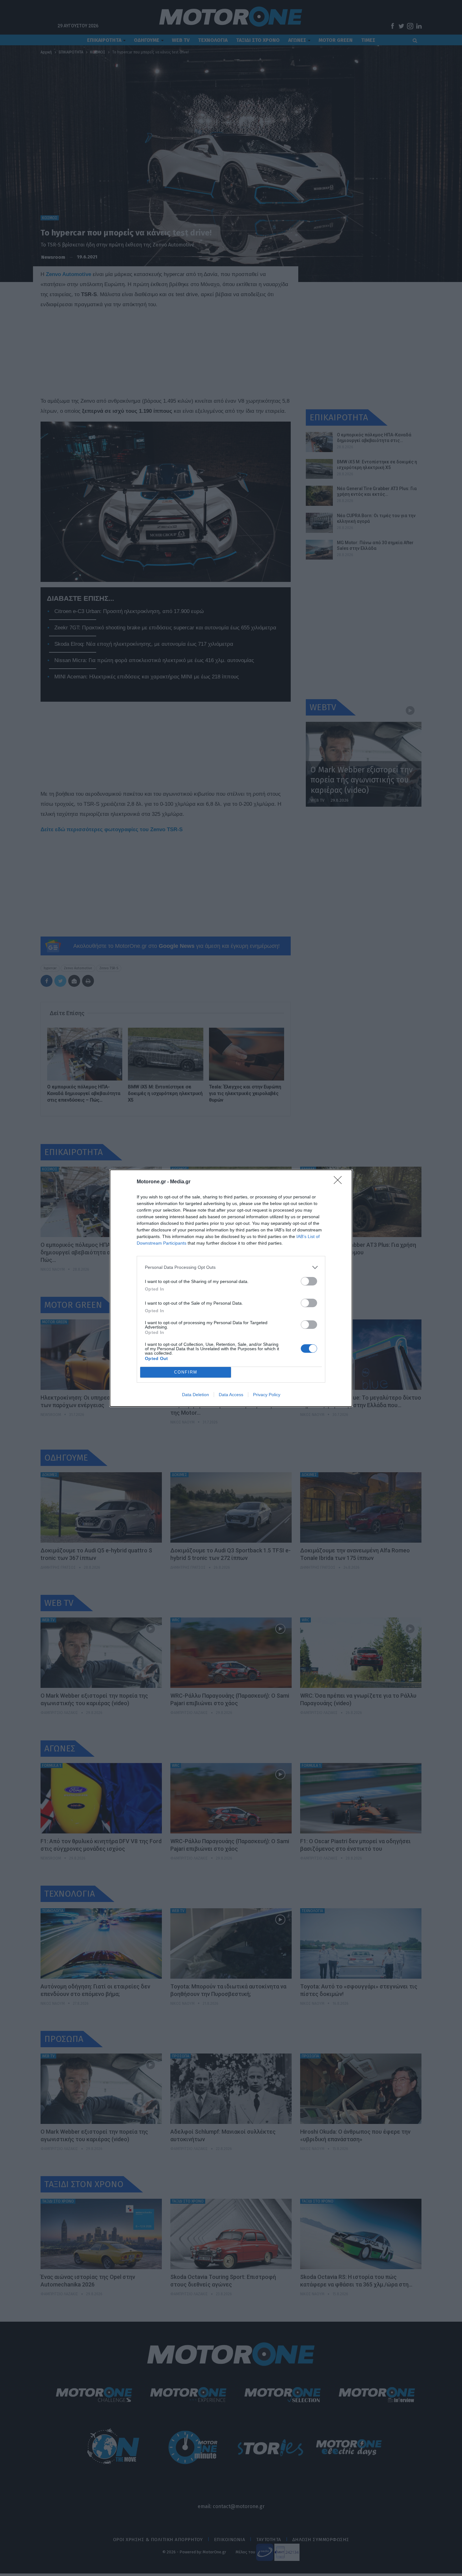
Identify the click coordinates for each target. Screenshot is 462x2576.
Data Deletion (195, 1395)
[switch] (309, 1281)
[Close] (340, 1182)
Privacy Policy (267, 1395)
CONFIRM (186, 1372)
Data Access (231, 1395)
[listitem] (231, 1267)
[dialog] (231, 1288)
